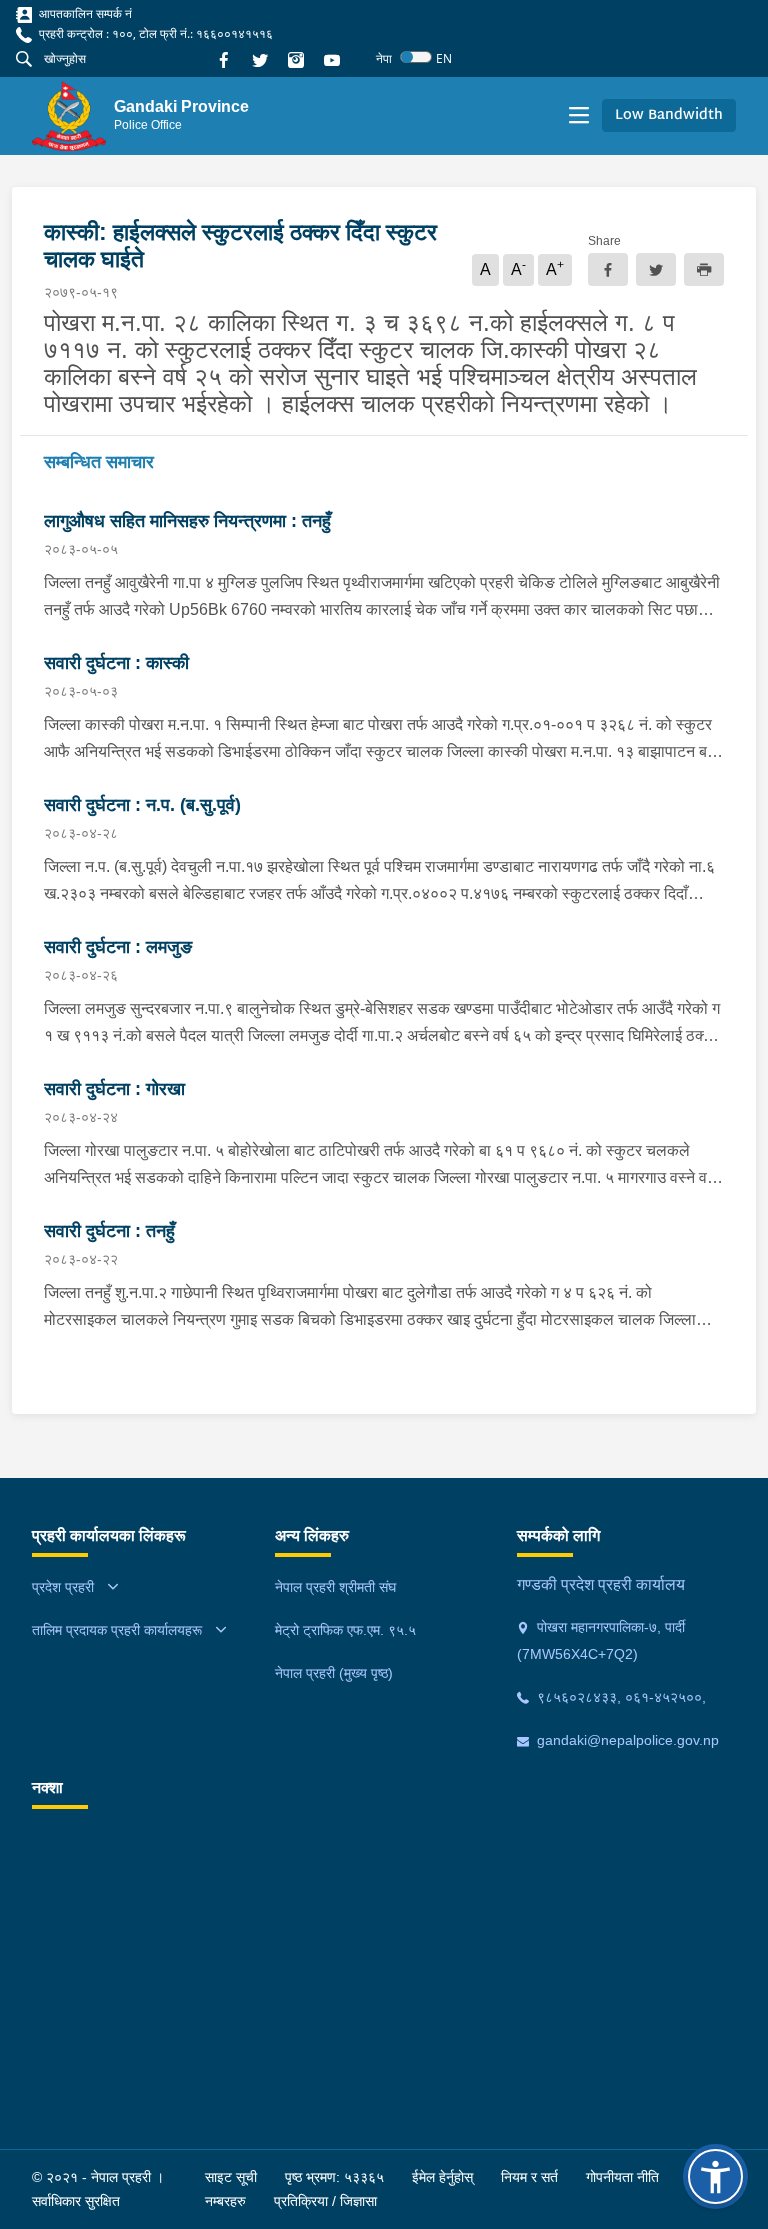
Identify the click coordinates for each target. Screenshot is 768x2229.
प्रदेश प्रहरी (63, 1587)
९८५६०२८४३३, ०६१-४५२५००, (619, 1697)
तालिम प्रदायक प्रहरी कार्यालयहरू (117, 1630)
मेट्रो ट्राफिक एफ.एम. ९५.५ (345, 1630)
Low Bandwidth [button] (669, 115)
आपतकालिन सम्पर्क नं (84, 13)
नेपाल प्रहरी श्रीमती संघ (335, 1587)
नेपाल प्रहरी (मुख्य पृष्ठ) (334, 1673)
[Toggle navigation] (579, 116)
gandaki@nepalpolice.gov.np (626, 1740)
